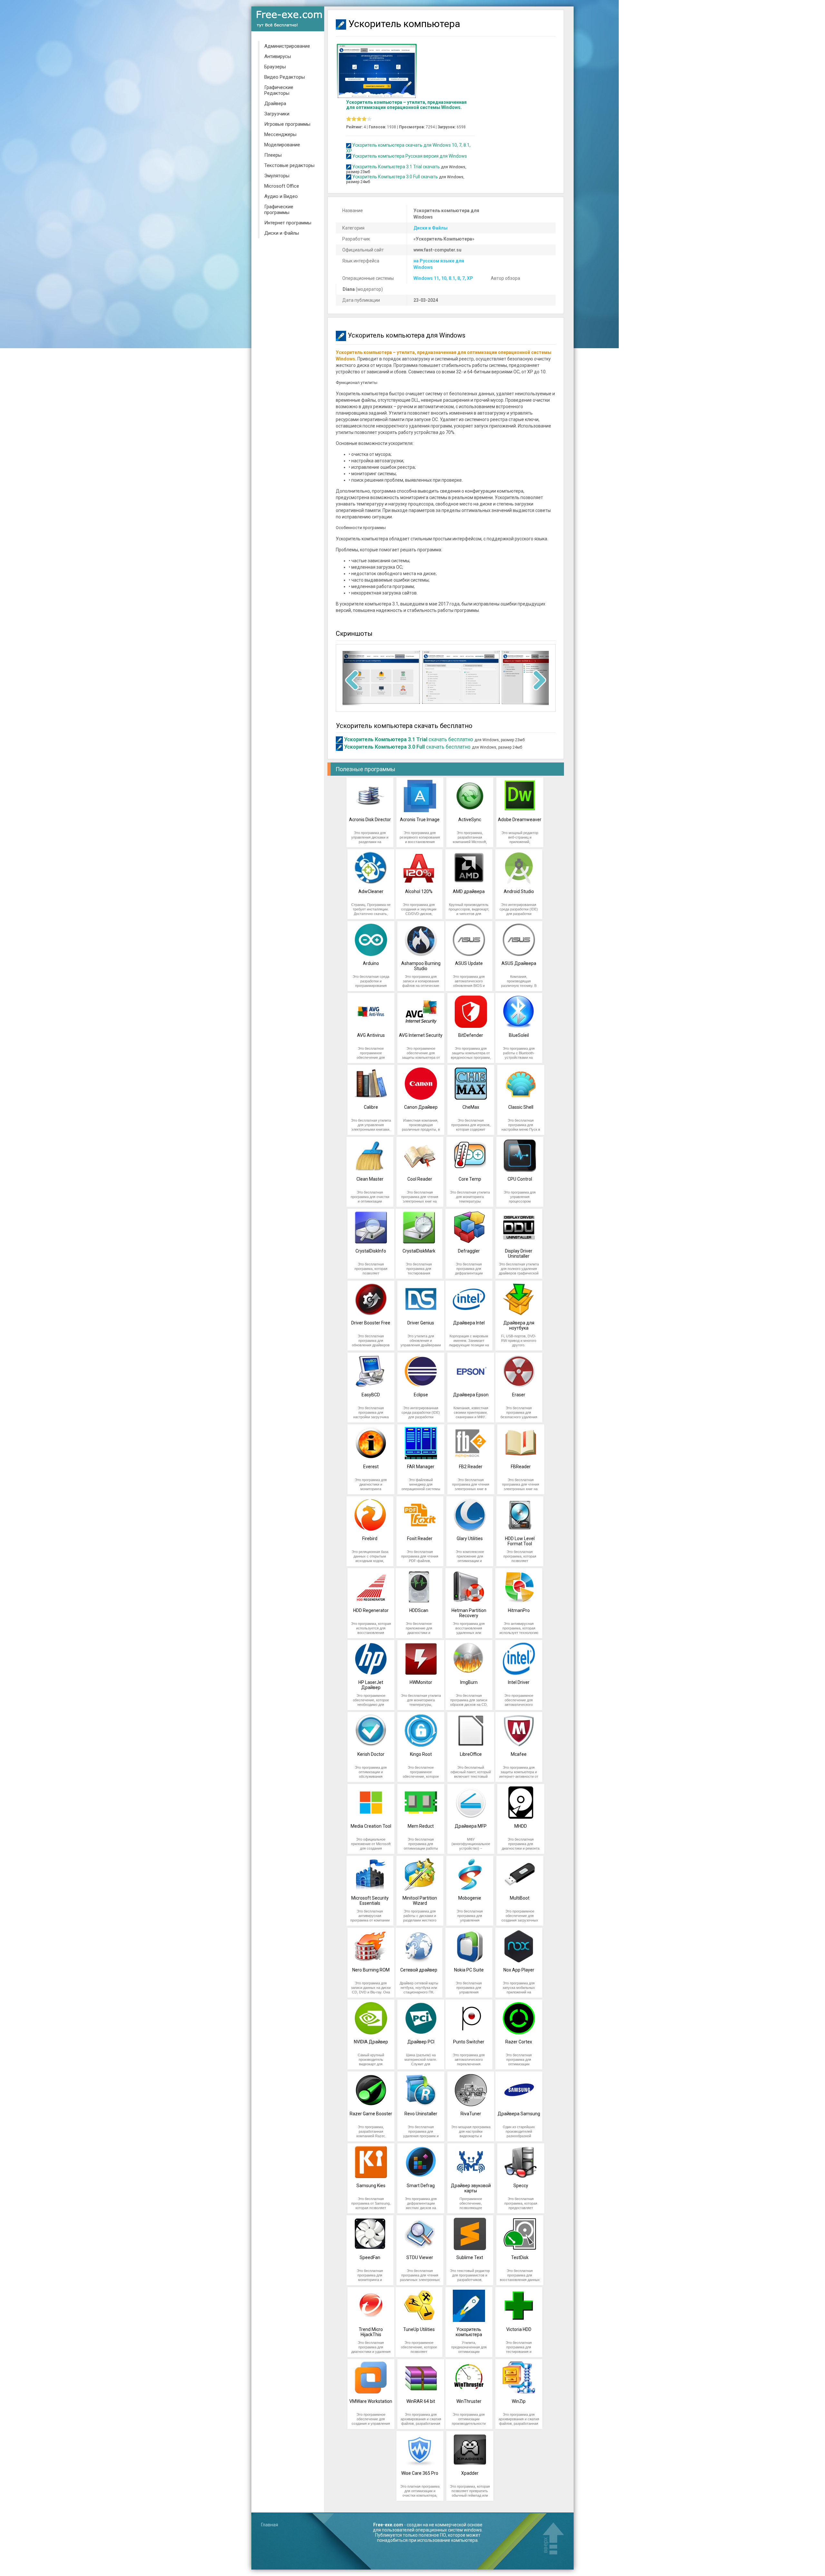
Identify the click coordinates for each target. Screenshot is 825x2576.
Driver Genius (421, 1323)
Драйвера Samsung (519, 2114)
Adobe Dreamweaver (520, 820)
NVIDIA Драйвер (371, 2042)
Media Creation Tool (371, 1826)
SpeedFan (370, 2257)
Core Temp (470, 1179)
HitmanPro (519, 1610)
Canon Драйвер (421, 1107)
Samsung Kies (371, 2186)
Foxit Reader (420, 1539)
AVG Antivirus (371, 1035)
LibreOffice (471, 1754)
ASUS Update (469, 963)
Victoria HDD (519, 2329)
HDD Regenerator (371, 1610)
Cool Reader (420, 1179)
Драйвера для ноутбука (519, 1325)
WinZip (519, 2401)
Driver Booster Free (371, 1323)
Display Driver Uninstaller (519, 1254)
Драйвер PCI (421, 2042)
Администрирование (287, 46)
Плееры (273, 155)
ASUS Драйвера (519, 963)
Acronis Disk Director (370, 820)
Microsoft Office (282, 186)
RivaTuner (471, 2114)
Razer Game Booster (371, 2114)
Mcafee (519, 1754)
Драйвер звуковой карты (471, 2188)
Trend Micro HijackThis (371, 2332)
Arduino (371, 963)
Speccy (521, 2186)
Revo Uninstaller (421, 2114)
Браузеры (275, 67)
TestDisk (520, 2257)
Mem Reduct (421, 1826)
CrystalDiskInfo (371, 1251)
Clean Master (370, 1179)
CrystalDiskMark (419, 1251)
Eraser (519, 1395)
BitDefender (471, 1035)
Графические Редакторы (279, 90)
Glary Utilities (470, 1539)
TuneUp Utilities (419, 2329)
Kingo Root (421, 1754)
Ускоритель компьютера (469, 2332)
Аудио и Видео (281, 196)
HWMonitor (421, 1682)
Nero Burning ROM (371, 1970)
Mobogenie (470, 1898)
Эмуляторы (277, 176)
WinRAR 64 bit (421, 2401)
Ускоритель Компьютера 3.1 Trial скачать (396, 167)
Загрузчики (277, 114)
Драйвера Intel (469, 1323)
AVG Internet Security (421, 1035)
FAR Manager (421, 1467)
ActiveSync (470, 820)
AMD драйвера (469, 891)
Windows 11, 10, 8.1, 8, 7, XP (443, 278)
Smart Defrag (421, 2186)
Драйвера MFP (471, 1826)
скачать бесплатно (409, 739)
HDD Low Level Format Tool (520, 1541)
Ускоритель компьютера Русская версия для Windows (410, 156)
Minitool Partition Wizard (420, 1901)
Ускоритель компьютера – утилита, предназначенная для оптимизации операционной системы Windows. (406, 105)
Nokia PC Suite (469, 1970)
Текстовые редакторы (289, 165)
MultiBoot (520, 1898)
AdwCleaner (371, 891)
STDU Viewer (420, 2257)
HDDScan (419, 1610)
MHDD (521, 1826)
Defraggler (469, 1251)
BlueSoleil (519, 1035)
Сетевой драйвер (419, 1970)
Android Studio (519, 891)
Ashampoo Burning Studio (421, 966)
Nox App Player (519, 1970)
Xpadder (470, 2473)
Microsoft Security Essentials (370, 1901)
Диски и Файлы (282, 233)
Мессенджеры (280, 134)
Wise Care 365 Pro (420, 2473)
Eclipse (421, 1395)
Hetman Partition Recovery (469, 1613)
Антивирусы (278, 56)
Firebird (370, 1539)
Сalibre (371, 1107)
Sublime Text (470, 2257)
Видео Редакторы (285, 77)
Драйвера (275, 103)
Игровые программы (287, 124)
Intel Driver (519, 1682)
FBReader (521, 1467)
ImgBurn (469, 1682)
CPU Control (520, 1179)
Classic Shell (521, 1107)
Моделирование (282, 145)
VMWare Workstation (371, 2401)
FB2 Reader (471, 1467)
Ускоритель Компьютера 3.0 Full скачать (395, 177)
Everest (371, 1467)
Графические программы (279, 210)
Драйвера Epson (471, 1395)
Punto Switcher (469, 2042)
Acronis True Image (420, 820)
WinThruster (469, 2401)
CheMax (471, 1107)
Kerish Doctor (371, 1754)
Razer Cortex (519, 2042)
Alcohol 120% (419, 891)
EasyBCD (371, 1395)
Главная (270, 2525)
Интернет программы (288, 223)
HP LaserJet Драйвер (371, 1685)
